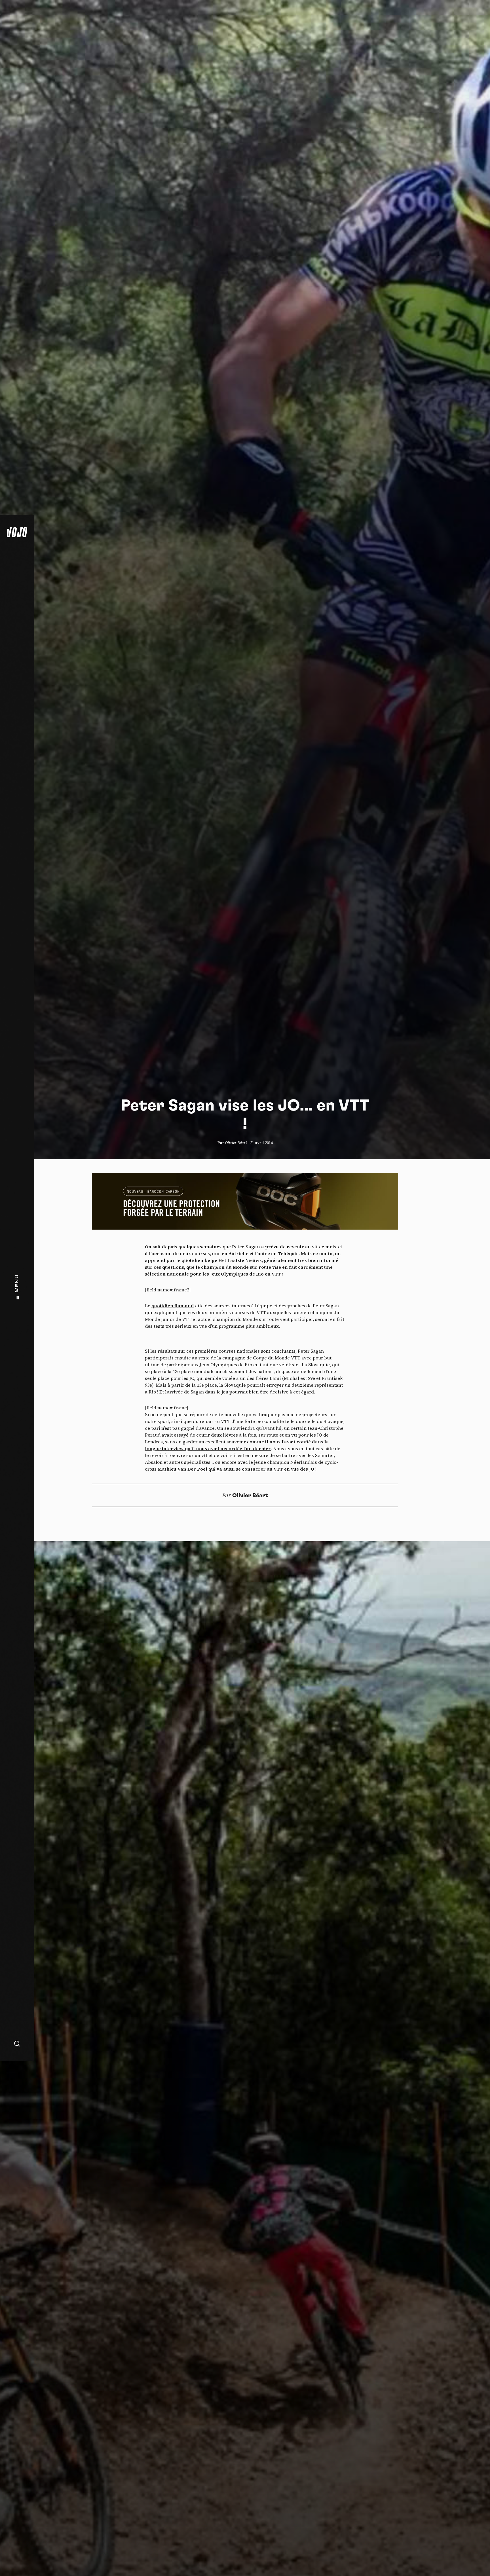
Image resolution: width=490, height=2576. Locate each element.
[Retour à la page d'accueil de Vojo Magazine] (17, 532)
